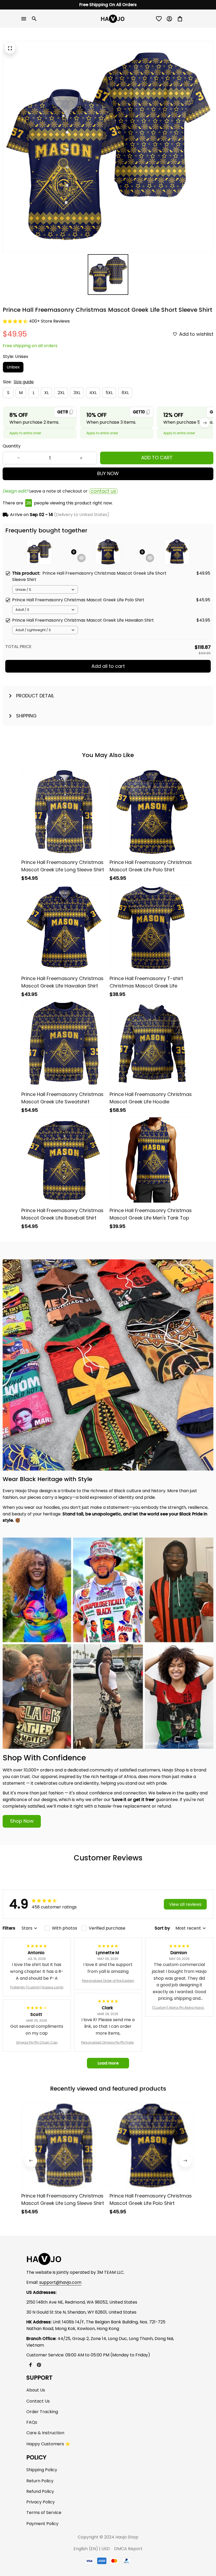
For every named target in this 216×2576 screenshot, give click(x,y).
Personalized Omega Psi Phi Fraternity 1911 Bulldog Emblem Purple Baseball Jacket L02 (108, 2043)
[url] (60, 2283)
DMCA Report (128, 2549)
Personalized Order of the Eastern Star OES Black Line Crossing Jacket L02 (108, 1981)
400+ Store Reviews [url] (49, 321)
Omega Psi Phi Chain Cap (37, 2042)
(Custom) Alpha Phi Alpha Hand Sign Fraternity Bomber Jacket (179, 2008)
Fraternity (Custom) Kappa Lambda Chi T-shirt (37, 1987)
